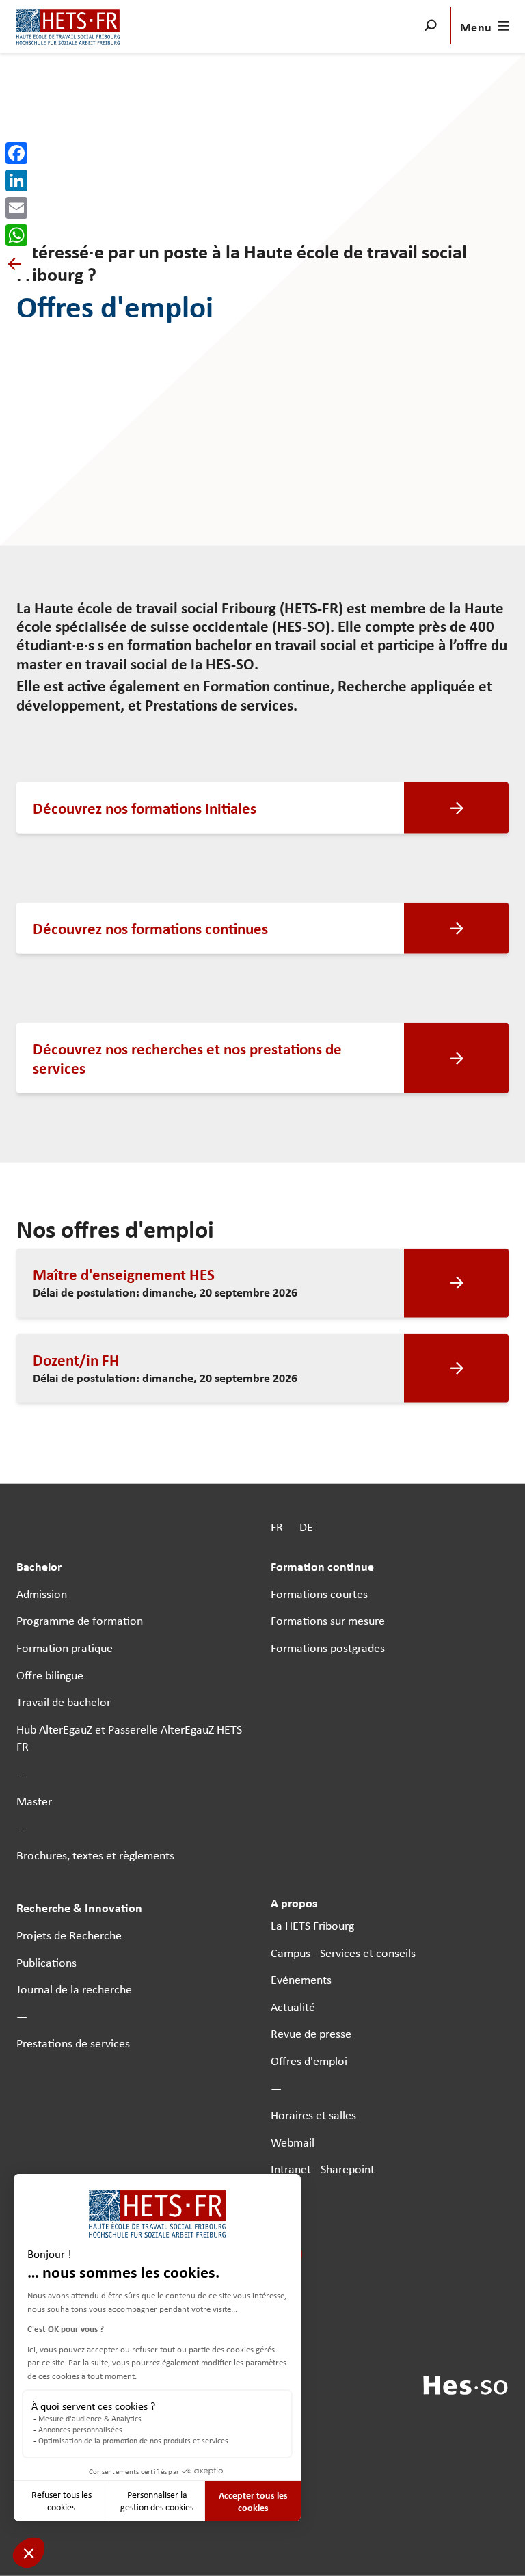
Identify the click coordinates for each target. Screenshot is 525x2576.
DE (306, 1527)
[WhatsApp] (16, 235)
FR (277, 1527)
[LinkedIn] (16, 181)
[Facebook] (16, 153)
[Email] (16, 208)
